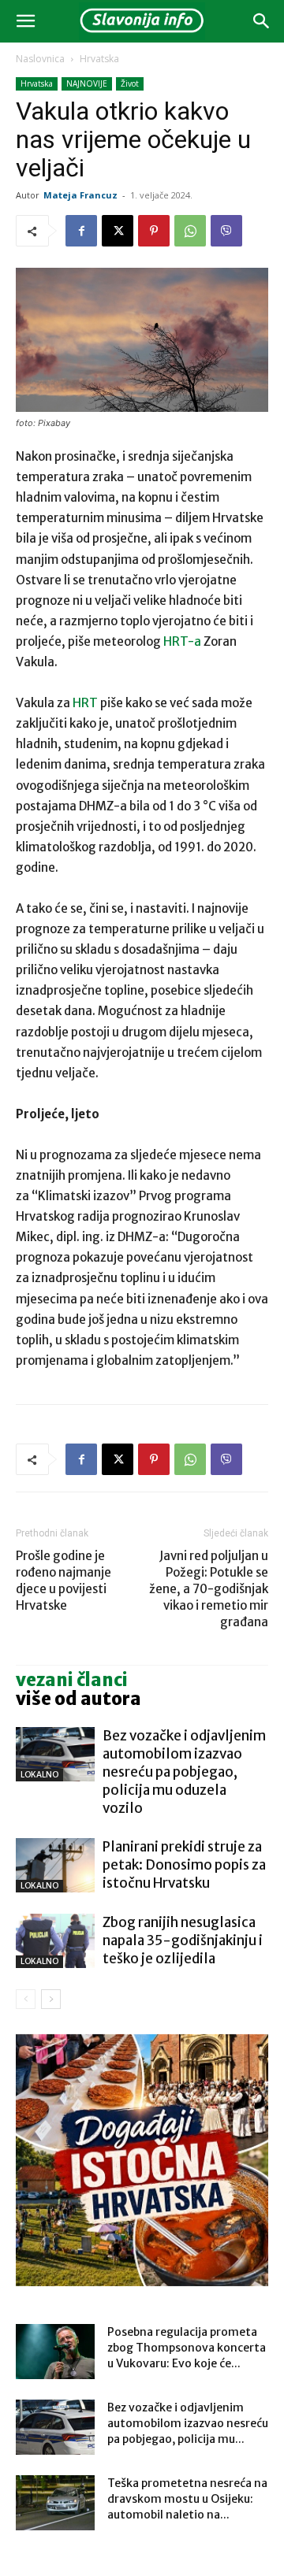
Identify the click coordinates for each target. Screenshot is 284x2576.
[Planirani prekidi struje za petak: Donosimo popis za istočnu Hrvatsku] (55, 1865)
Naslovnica (40, 59)
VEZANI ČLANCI (72, 1680)
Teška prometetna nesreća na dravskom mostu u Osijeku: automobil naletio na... (187, 2499)
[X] (118, 231)
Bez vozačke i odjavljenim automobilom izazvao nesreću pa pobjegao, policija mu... (188, 2423)
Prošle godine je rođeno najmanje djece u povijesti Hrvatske (64, 1581)
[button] (25, 21)
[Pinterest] (154, 231)
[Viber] (226, 231)
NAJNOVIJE (87, 83)
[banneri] (142, 2160)
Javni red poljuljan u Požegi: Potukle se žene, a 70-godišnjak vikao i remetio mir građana (209, 1589)
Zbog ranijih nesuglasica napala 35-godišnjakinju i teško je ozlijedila (183, 1940)
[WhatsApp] (190, 231)
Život (130, 83)
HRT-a (183, 641)
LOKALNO (39, 1775)
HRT (86, 703)
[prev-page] (26, 1999)
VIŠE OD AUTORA (78, 1699)
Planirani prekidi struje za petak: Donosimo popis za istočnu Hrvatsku (184, 1865)
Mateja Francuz (80, 195)
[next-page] (51, 1999)
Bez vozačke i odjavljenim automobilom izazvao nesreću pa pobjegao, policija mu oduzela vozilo (184, 1772)
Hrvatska (99, 59)
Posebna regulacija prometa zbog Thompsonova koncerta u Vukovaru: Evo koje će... (187, 2348)
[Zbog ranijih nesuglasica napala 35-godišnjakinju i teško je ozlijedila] (55, 1941)
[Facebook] (81, 231)
